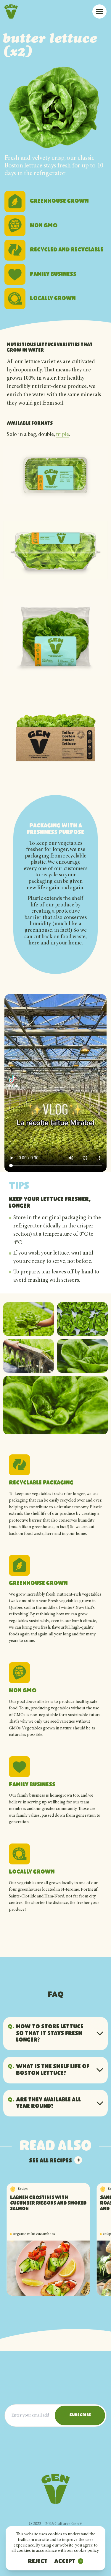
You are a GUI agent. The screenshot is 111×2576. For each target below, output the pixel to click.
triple (62, 435)
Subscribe (80, 2415)
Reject (38, 2562)
